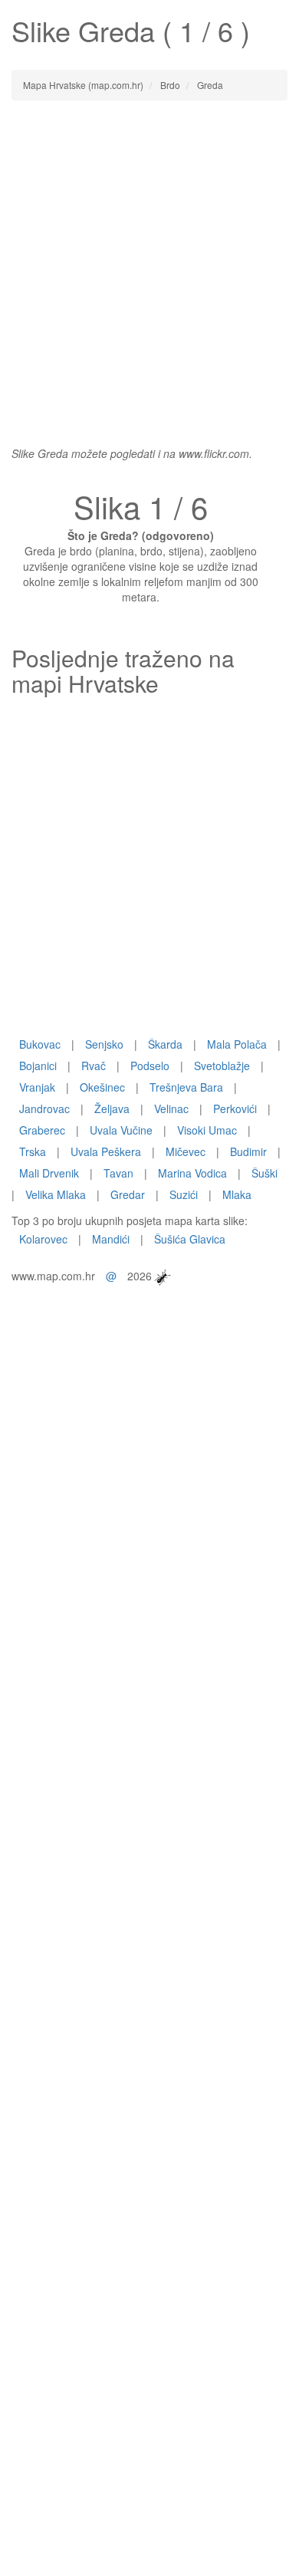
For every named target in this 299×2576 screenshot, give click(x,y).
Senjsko (104, 1044)
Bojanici (38, 1066)
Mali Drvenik (49, 1173)
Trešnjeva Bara (186, 1087)
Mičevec (186, 1151)
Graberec (42, 1130)
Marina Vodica (192, 1173)
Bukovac (40, 1044)
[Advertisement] (149, 265)
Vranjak (37, 1087)
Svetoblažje (222, 1066)
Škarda (165, 1044)
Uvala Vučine (121, 1130)
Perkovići (235, 1108)
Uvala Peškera (106, 1151)
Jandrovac (44, 1108)
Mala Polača (237, 1044)
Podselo (150, 1066)
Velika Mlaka (56, 1194)
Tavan (118, 1173)
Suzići (184, 1194)
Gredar (128, 1194)
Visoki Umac (207, 1130)
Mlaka (237, 1194)
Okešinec (102, 1087)
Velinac (171, 1108)
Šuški (264, 1173)
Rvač (94, 1066)
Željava (112, 1108)
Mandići (111, 1239)
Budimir (248, 1151)
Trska (33, 1151)
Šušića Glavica (190, 1239)
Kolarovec (43, 1239)
